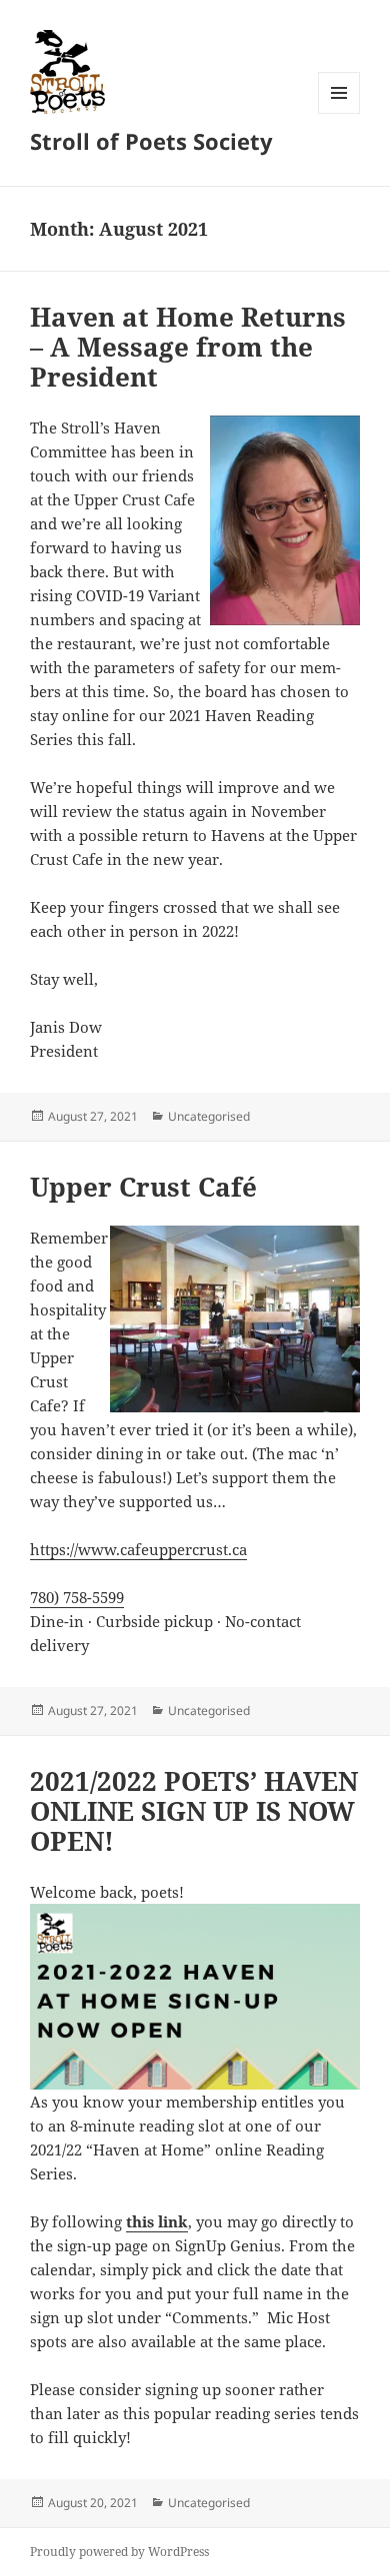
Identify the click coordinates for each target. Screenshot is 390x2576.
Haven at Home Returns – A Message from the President (188, 347)
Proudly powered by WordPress (119, 2552)
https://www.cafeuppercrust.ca (138, 1549)
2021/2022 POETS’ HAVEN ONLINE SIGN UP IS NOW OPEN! (194, 1811)
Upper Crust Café (143, 1187)
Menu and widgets (339, 113)
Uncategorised (209, 1116)
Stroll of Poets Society (151, 141)
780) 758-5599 (77, 1597)
